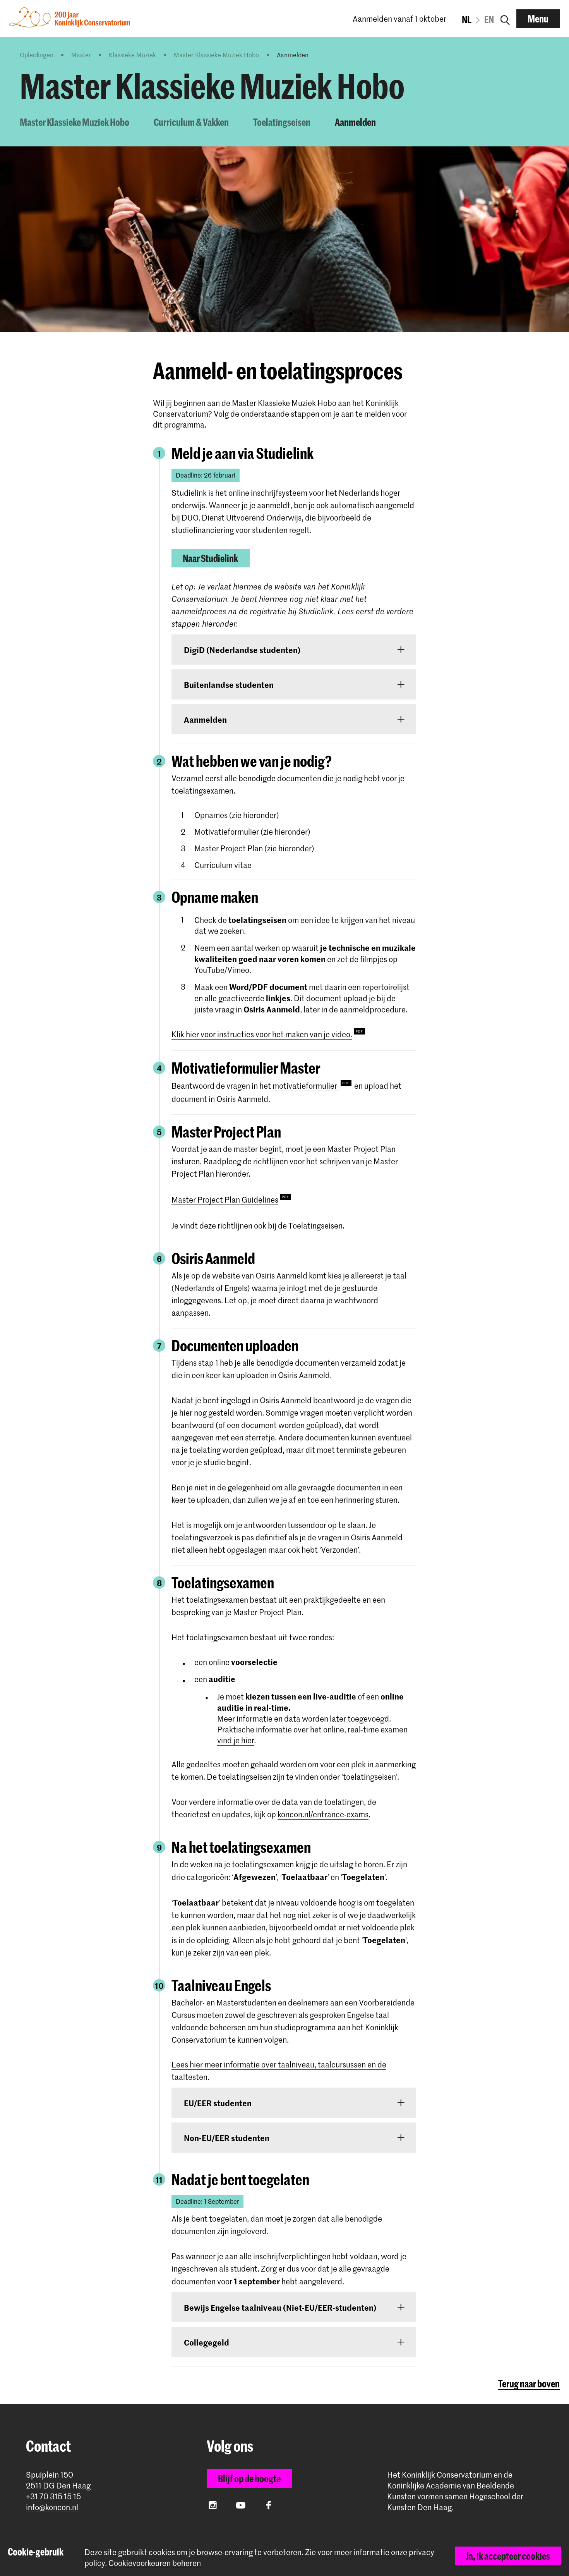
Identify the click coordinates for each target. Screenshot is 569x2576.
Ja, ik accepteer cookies (508, 2556)
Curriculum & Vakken (191, 122)
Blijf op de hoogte (249, 2478)
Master (81, 55)
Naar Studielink (210, 558)
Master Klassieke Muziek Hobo (216, 55)
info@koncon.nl (52, 2507)
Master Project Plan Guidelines (225, 1199)
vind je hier (236, 1740)
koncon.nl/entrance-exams (323, 1814)
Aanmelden (355, 122)
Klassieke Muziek (132, 55)
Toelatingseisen (282, 122)
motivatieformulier (306, 1086)
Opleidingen (37, 55)
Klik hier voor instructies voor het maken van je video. (262, 1034)
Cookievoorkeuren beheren (155, 2563)
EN (489, 19)
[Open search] (505, 19)
